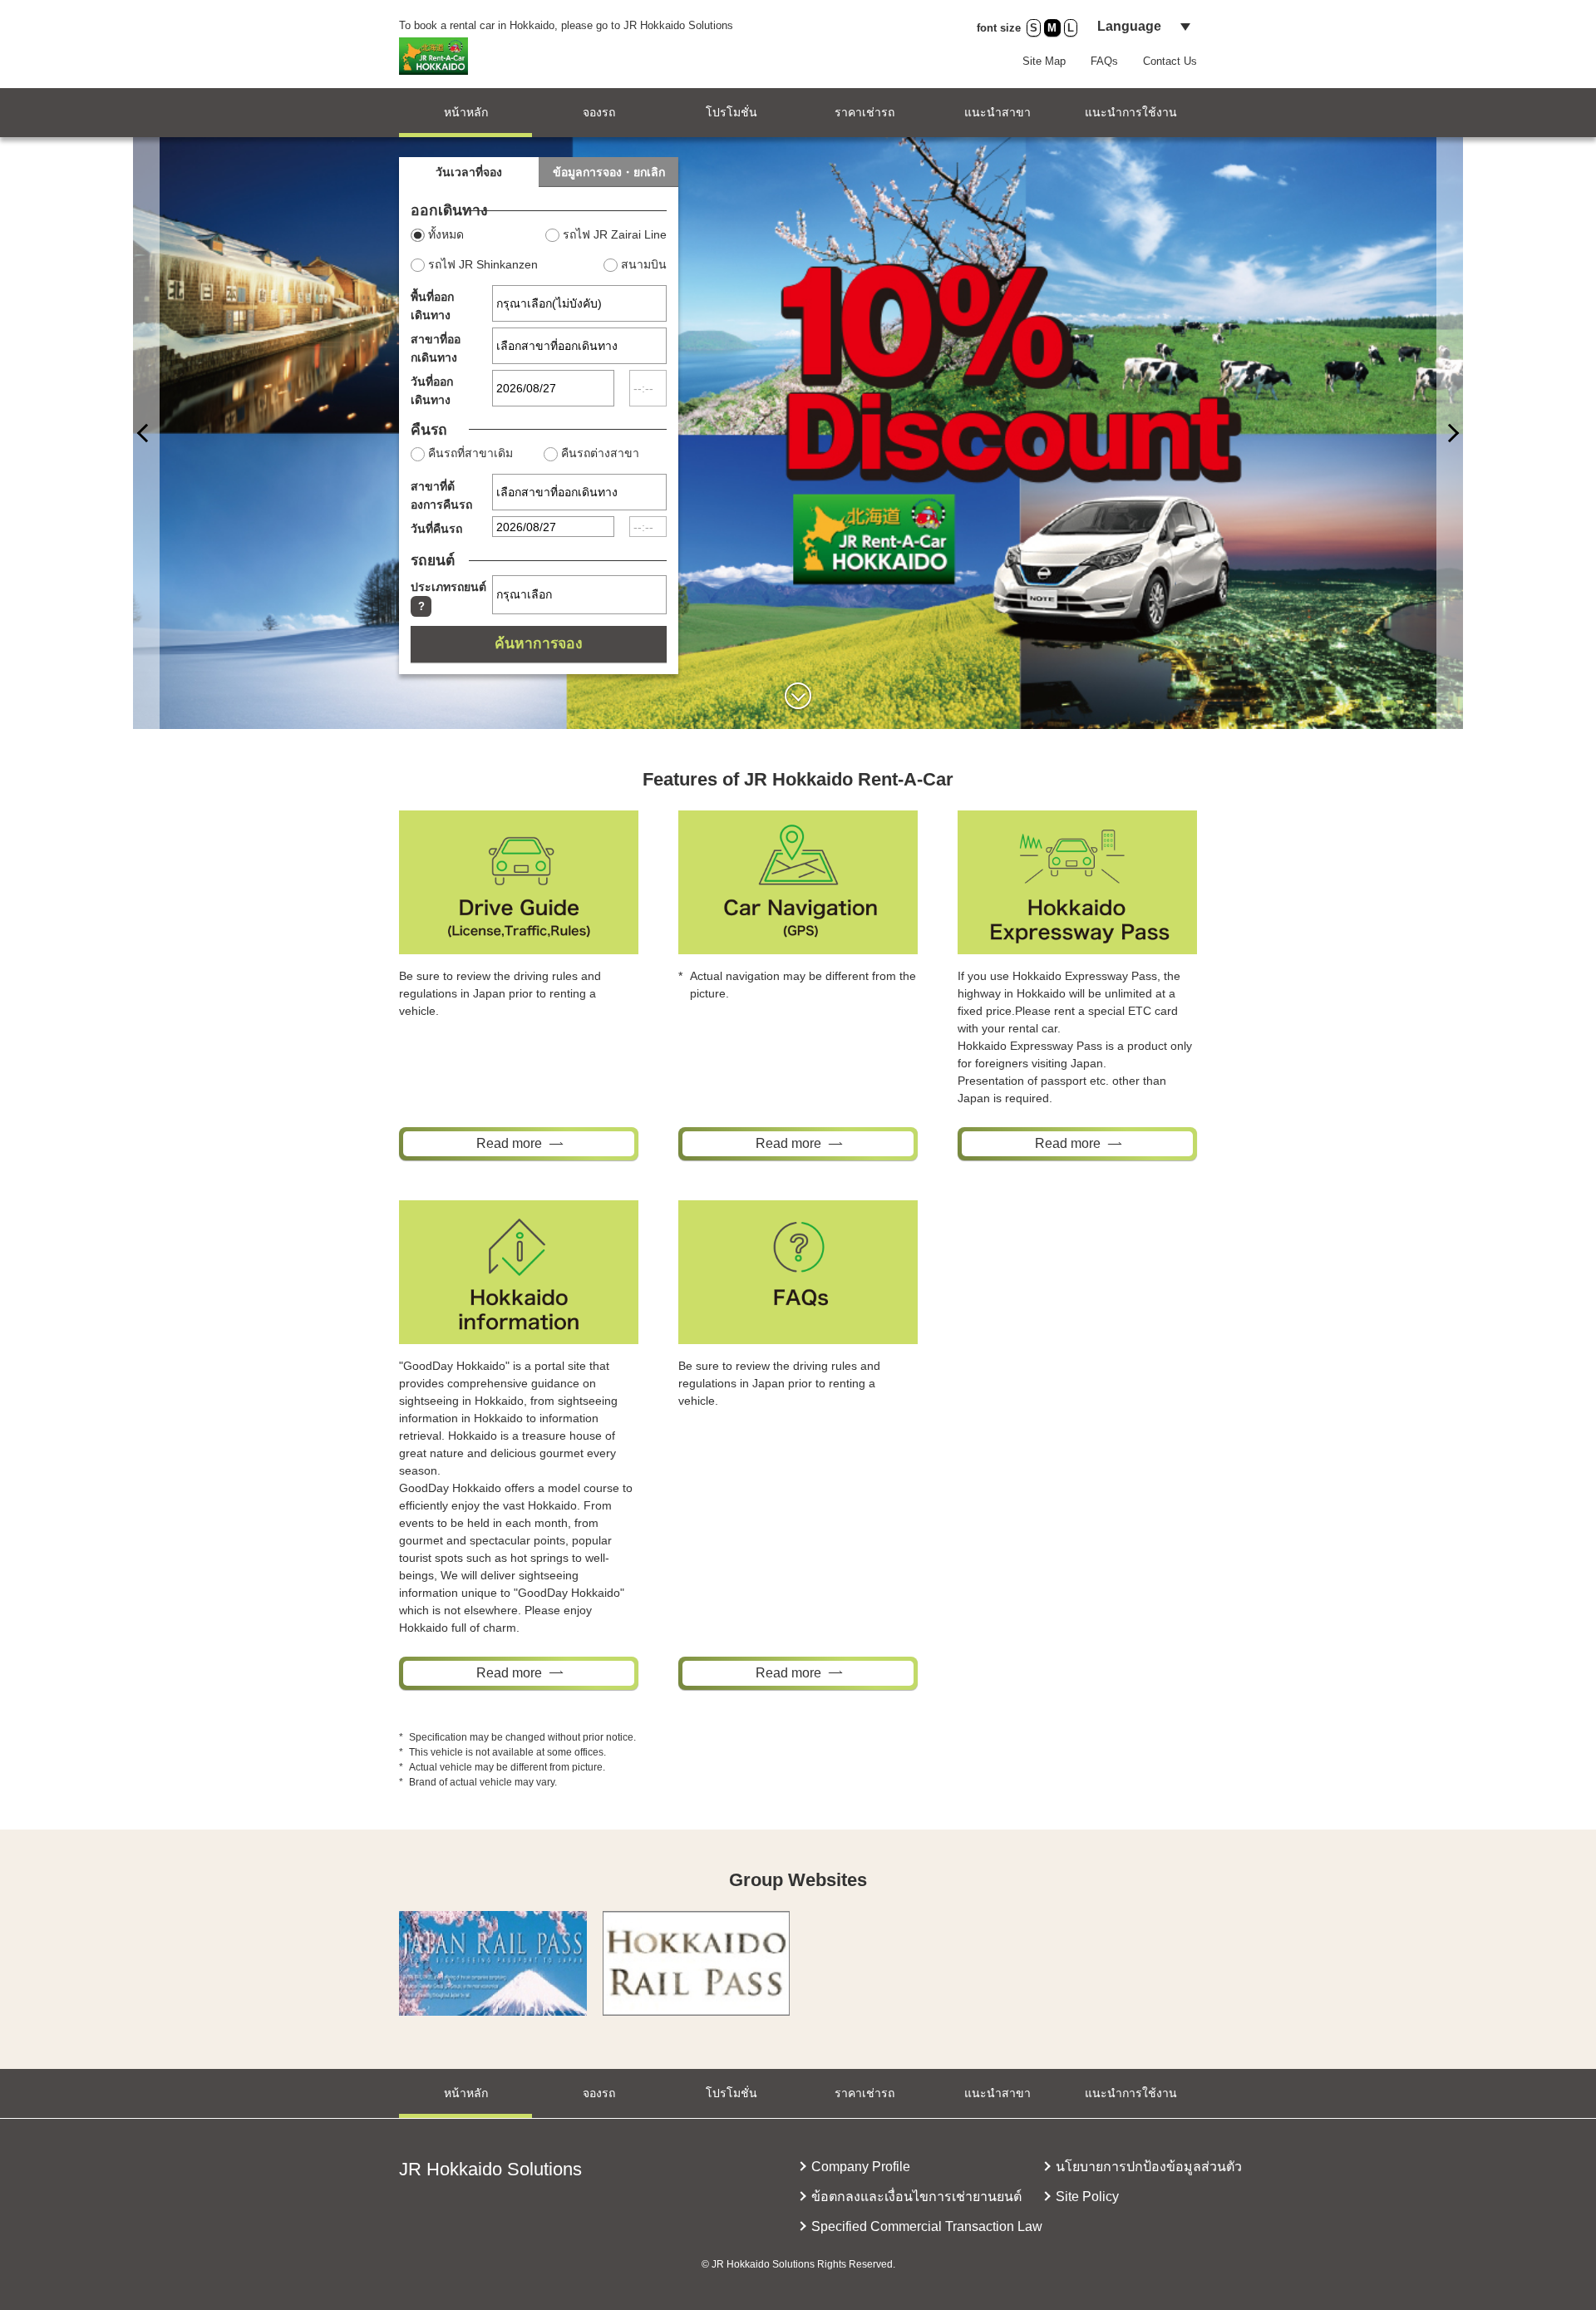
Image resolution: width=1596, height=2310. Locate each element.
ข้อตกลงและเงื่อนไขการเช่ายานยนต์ (916, 2197)
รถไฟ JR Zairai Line (615, 234)
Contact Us (1170, 61)
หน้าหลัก (466, 112)
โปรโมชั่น (731, 112)
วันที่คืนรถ (436, 529)
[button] (798, 696)
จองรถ (599, 112)
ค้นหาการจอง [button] (539, 643)
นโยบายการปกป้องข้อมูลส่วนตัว (1149, 2167)
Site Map (1044, 61)
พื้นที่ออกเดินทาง (432, 306)
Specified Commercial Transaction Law (927, 2226)
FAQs (1104, 61)
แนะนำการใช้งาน (1131, 112)
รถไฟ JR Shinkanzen (483, 264)
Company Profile (861, 2167)
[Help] (421, 606)
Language (1129, 26)
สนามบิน (644, 264)
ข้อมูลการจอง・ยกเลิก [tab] (609, 172)
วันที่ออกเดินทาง (432, 391)
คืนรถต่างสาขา (600, 453)
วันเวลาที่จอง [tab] (469, 172)
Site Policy (1087, 2197)
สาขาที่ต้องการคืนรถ (441, 495)
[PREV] (1450, 433)
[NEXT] (146, 433)
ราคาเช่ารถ (864, 112)
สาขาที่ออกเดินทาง (436, 348)
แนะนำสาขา (997, 112)
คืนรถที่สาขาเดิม (470, 453)
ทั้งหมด (446, 234)
